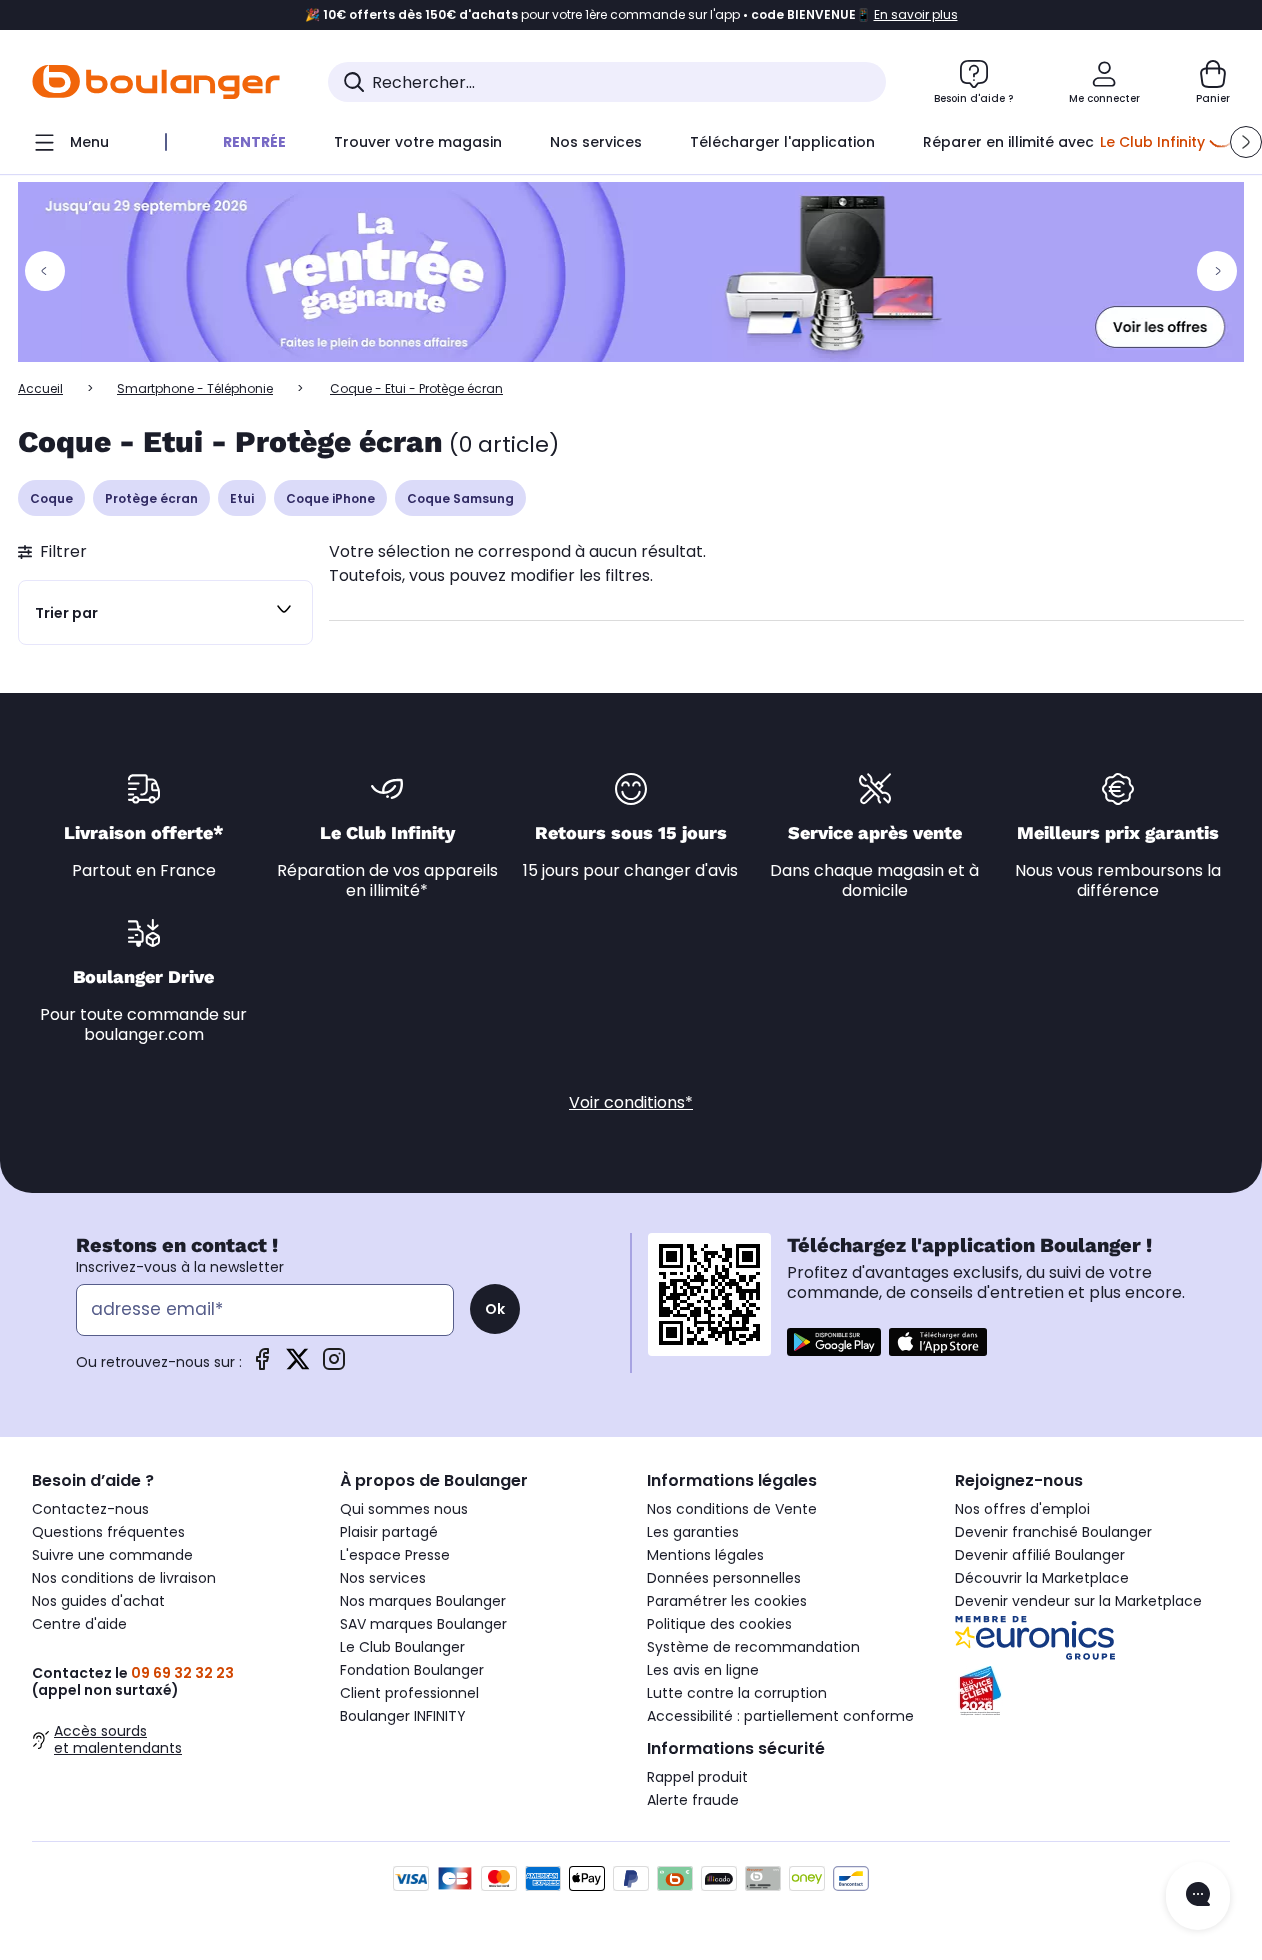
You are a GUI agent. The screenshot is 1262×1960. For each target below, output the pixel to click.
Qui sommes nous (404, 1509)
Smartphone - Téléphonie (195, 388)
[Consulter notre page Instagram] (334, 1365)
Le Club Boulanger (402, 1647)
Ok (495, 1309)
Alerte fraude (693, 1800)
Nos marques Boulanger (423, 1601)
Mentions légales (705, 1555)
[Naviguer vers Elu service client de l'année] (1093, 1691)
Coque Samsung (460, 498)
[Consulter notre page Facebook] (262, 1365)
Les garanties (693, 1532)
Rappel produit (697, 1777)
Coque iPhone (330, 498)
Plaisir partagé (389, 1532)
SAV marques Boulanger (423, 1624)
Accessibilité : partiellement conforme (780, 1716)
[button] (1246, 142)
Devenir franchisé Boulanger (1053, 1532)
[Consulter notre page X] (298, 1365)
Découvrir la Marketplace (1042, 1578)
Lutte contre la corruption (737, 1693)
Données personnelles (724, 1578)
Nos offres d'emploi (1022, 1509)
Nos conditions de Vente (732, 1509)
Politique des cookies (719, 1624)
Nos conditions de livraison (124, 1578)
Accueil (40, 388)
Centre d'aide (79, 1624)
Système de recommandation (753, 1647)
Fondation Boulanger (412, 1670)
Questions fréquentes (108, 1532)
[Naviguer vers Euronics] (1093, 1638)
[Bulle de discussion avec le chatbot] (1198, 1896)
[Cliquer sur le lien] (631, 272)
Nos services (383, 1578)
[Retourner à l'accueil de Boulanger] (156, 82)
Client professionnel (409, 1693)
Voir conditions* (631, 1102)
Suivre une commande (112, 1555)
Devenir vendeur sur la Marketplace (1078, 1601)
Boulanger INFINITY (403, 1716)
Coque (51, 498)
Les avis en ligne (703, 1670)
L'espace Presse (395, 1555)
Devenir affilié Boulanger (1040, 1555)
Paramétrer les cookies (727, 1601)
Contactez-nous (90, 1509)
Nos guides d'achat (98, 1601)
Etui (242, 498)
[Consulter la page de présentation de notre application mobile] (834, 1342)
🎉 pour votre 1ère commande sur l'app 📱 (631, 15)
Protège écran (151, 498)
